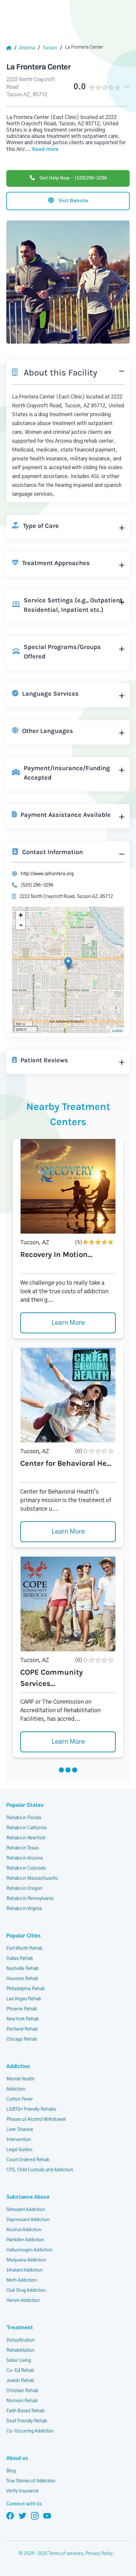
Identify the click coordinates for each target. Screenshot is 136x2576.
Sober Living (19, 2361)
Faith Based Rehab (25, 2411)
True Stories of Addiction (31, 2481)
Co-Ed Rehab (20, 2371)
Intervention (19, 2140)
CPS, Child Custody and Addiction (40, 2170)
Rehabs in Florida (24, 1818)
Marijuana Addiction (26, 2260)
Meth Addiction (22, 2280)
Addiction (18, 2066)
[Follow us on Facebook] (10, 2515)
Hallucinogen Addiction (29, 2250)
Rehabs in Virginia (24, 1909)
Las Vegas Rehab (24, 1999)
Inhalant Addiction (25, 2270)
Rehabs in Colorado (26, 1868)
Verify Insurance (22, 2491)
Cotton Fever (20, 2099)
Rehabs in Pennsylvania (30, 1899)
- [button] (21, 925)
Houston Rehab (22, 1979)
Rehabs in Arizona (25, 1858)
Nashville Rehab (22, 1969)
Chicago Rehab (22, 2039)
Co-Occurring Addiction (30, 2431)
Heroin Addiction (23, 2301)
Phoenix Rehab (22, 2009)
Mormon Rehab (22, 2401)
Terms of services (66, 2554)
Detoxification (21, 2340)
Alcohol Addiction (24, 2230)
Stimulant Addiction (26, 2210)
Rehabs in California (26, 1828)
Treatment (20, 2328)
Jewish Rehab (20, 2381)
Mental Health (20, 2079)
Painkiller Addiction (25, 2240)
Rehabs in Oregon (24, 1889)
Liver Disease (20, 2130)
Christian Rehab (22, 2391)
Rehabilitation (20, 2350)
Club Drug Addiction (26, 2290)
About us (17, 2458)
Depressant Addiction (28, 2220)
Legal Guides (19, 2150)
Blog (11, 2471)
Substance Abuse (28, 2197)
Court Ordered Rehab (28, 2160)
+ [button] (21, 915)
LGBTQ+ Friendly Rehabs (31, 2109)
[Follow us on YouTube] (47, 2515)
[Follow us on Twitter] (22, 2515)
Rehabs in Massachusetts (32, 1878)
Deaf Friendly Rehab (27, 2421)
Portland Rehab (22, 2029)
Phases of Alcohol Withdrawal (36, 2119)
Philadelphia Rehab (26, 1989)
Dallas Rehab (20, 1959)
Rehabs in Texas (22, 1848)
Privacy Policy (99, 2554)
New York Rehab (23, 2019)
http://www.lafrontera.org (47, 874)
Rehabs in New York (26, 1838)
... (42, 149)
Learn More (68, 1323)
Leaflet (117, 1030)
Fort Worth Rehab (24, 1948)
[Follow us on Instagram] (35, 2515)
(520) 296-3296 (37, 885)
